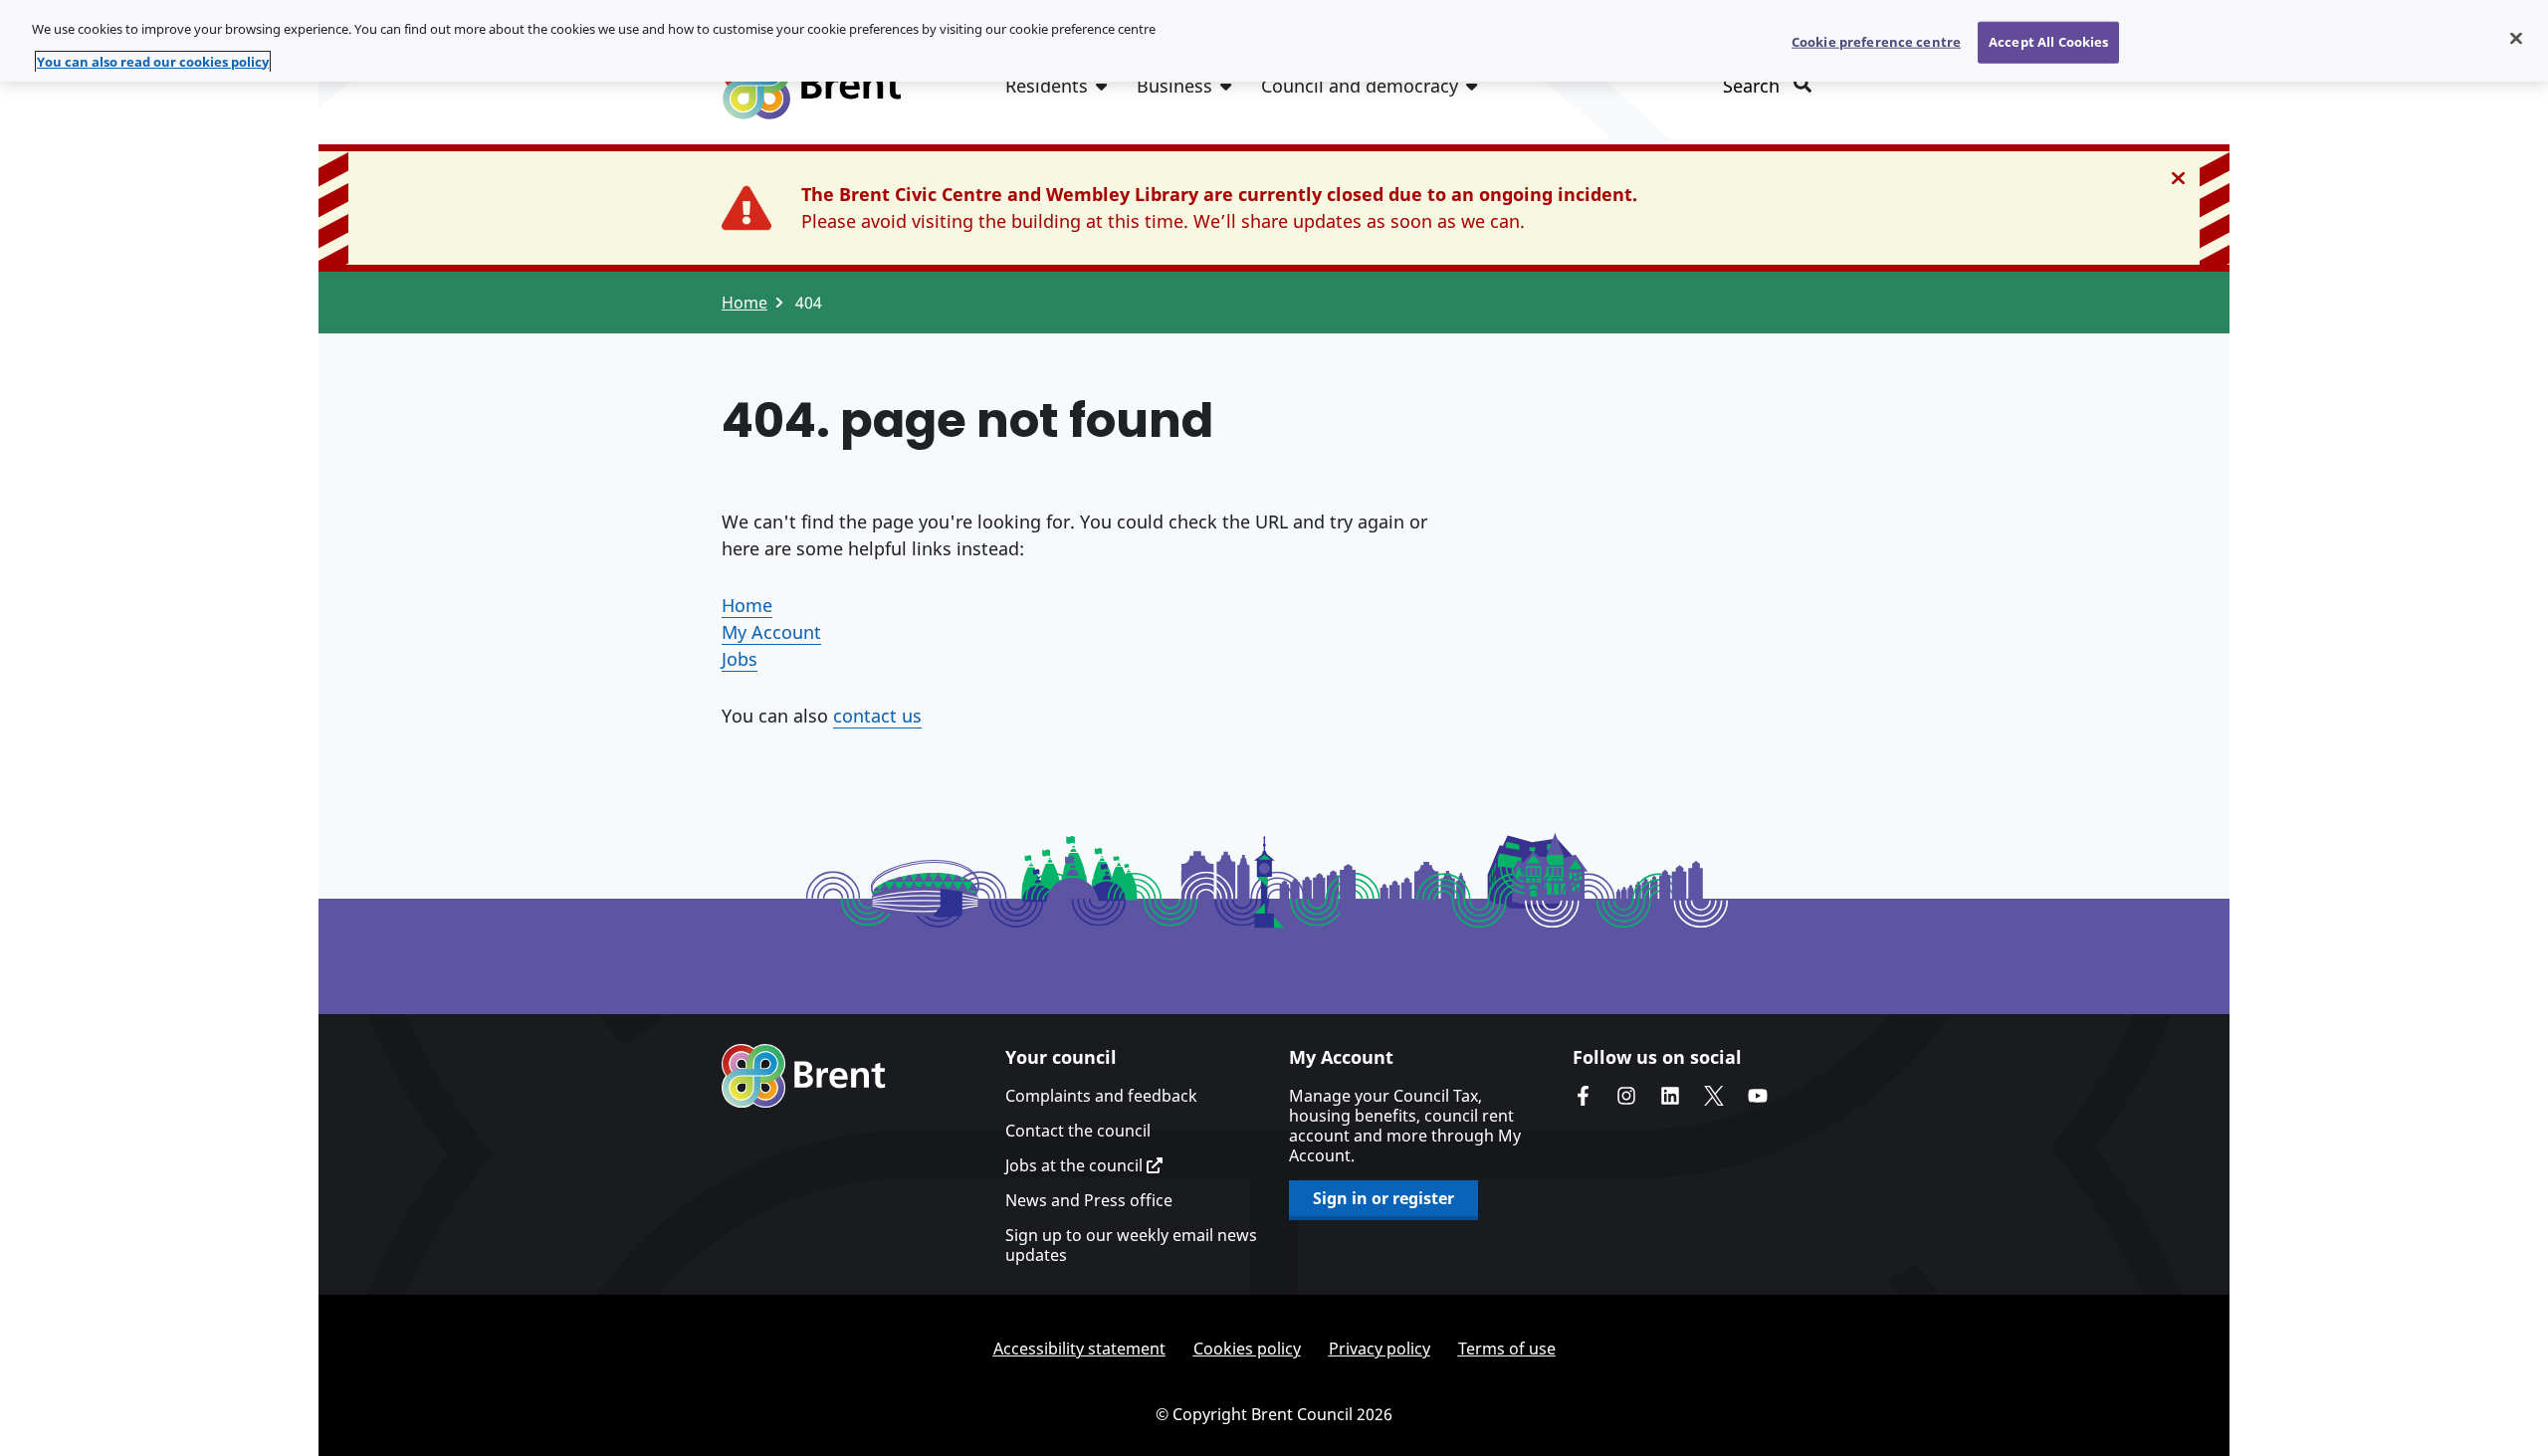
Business (1174, 86)
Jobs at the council (1076, 1165)
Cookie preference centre (1876, 42)
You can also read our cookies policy (153, 62)
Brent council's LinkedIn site (1670, 1096)
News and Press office (1089, 1200)
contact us (877, 716)
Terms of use (1507, 1349)
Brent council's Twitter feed (1714, 1096)
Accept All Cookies (2048, 42)
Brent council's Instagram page (1626, 1096)
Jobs (740, 659)
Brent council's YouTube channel (1758, 1096)
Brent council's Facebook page (1583, 1096)
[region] (1274, 41)
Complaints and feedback (1101, 1096)
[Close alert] (2178, 178)
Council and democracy (1360, 86)
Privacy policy (1380, 1349)
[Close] (2516, 39)
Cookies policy (1247, 1349)
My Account (771, 632)
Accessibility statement (1079, 1349)
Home (744, 303)
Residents (1047, 86)
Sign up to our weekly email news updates (1131, 1245)
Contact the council (1078, 1131)
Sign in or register (1383, 1198)
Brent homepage (804, 1076)
